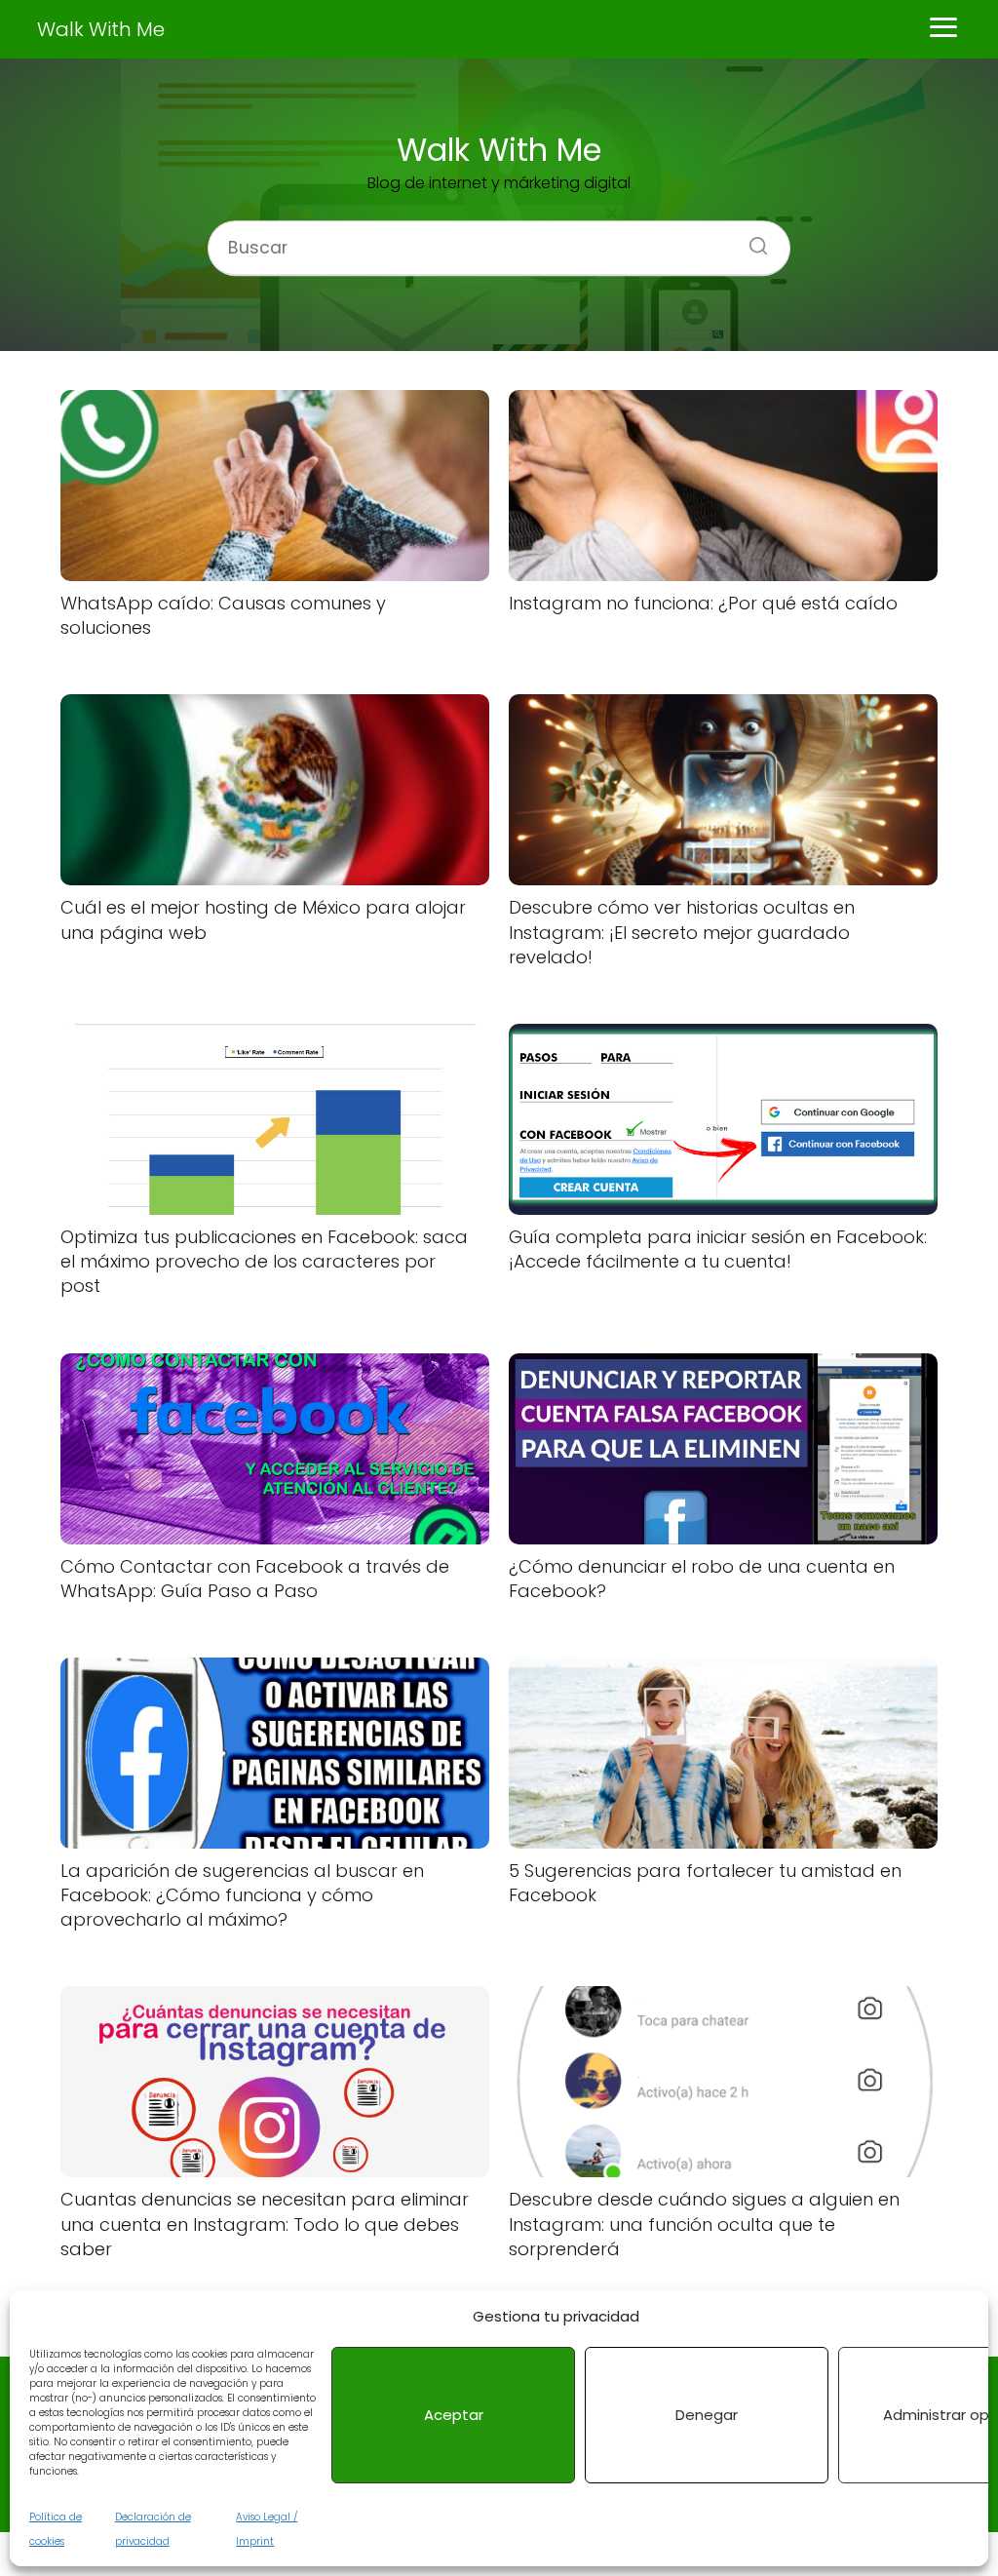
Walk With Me (101, 29)
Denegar (707, 2415)
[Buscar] (751, 240)
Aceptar (454, 2415)
